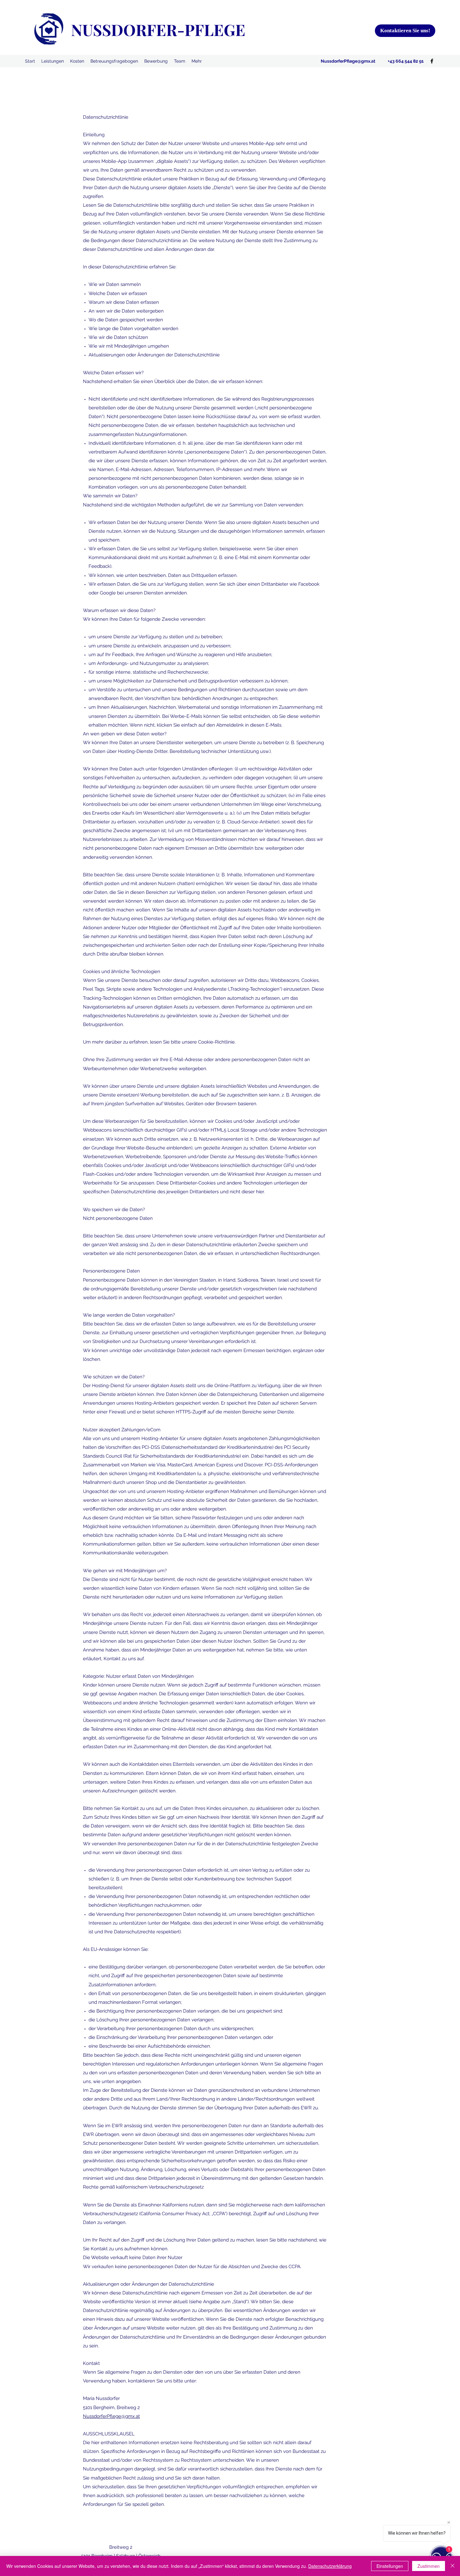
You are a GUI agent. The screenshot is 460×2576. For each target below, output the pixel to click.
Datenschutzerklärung (330, 2566)
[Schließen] (452, 2566)
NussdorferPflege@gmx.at (348, 61)
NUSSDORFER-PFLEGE (158, 30)
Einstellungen (390, 2566)
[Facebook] (432, 61)
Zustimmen (429, 2566)
